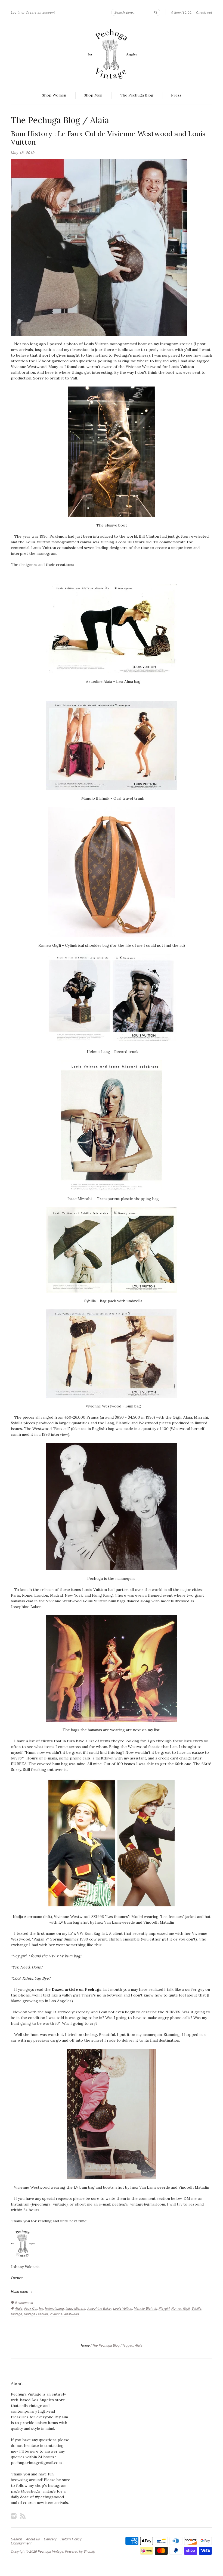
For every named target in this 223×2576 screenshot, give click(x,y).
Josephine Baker (99, 2308)
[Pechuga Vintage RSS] (23, 2516)
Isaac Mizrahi (75, 2308)
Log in (16, 12)
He (41, 2308)
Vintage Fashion (36, 2314)
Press (176, 95)
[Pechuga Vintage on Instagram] (14, 2516)
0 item (182, 12)
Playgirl (164, 2308)
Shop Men (93, 95)
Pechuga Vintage (51, 2551)
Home (85, 2345)
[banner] (112, 54)
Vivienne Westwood (64, 2314)
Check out (204, 12)
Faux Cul (31, 2308)
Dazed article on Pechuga (77, 1989)
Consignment (21, 2543)
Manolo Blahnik (145, 2308)
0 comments (24, 2302)
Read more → (22, 2291)
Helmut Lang (54, 2308)
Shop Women (54, 95)
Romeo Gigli (181, 2308)
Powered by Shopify (80, 2551)
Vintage (17, 2314)
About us (33, 2539)
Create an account (40, 12)
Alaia (19, 2308)
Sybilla (196, 2308)
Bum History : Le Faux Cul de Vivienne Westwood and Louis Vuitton (108, 138)
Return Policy (71, 2539)
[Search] (156, 12)
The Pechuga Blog (137, 95)
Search (16, 2539)
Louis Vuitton (123, 2308)
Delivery (50, 2539)
